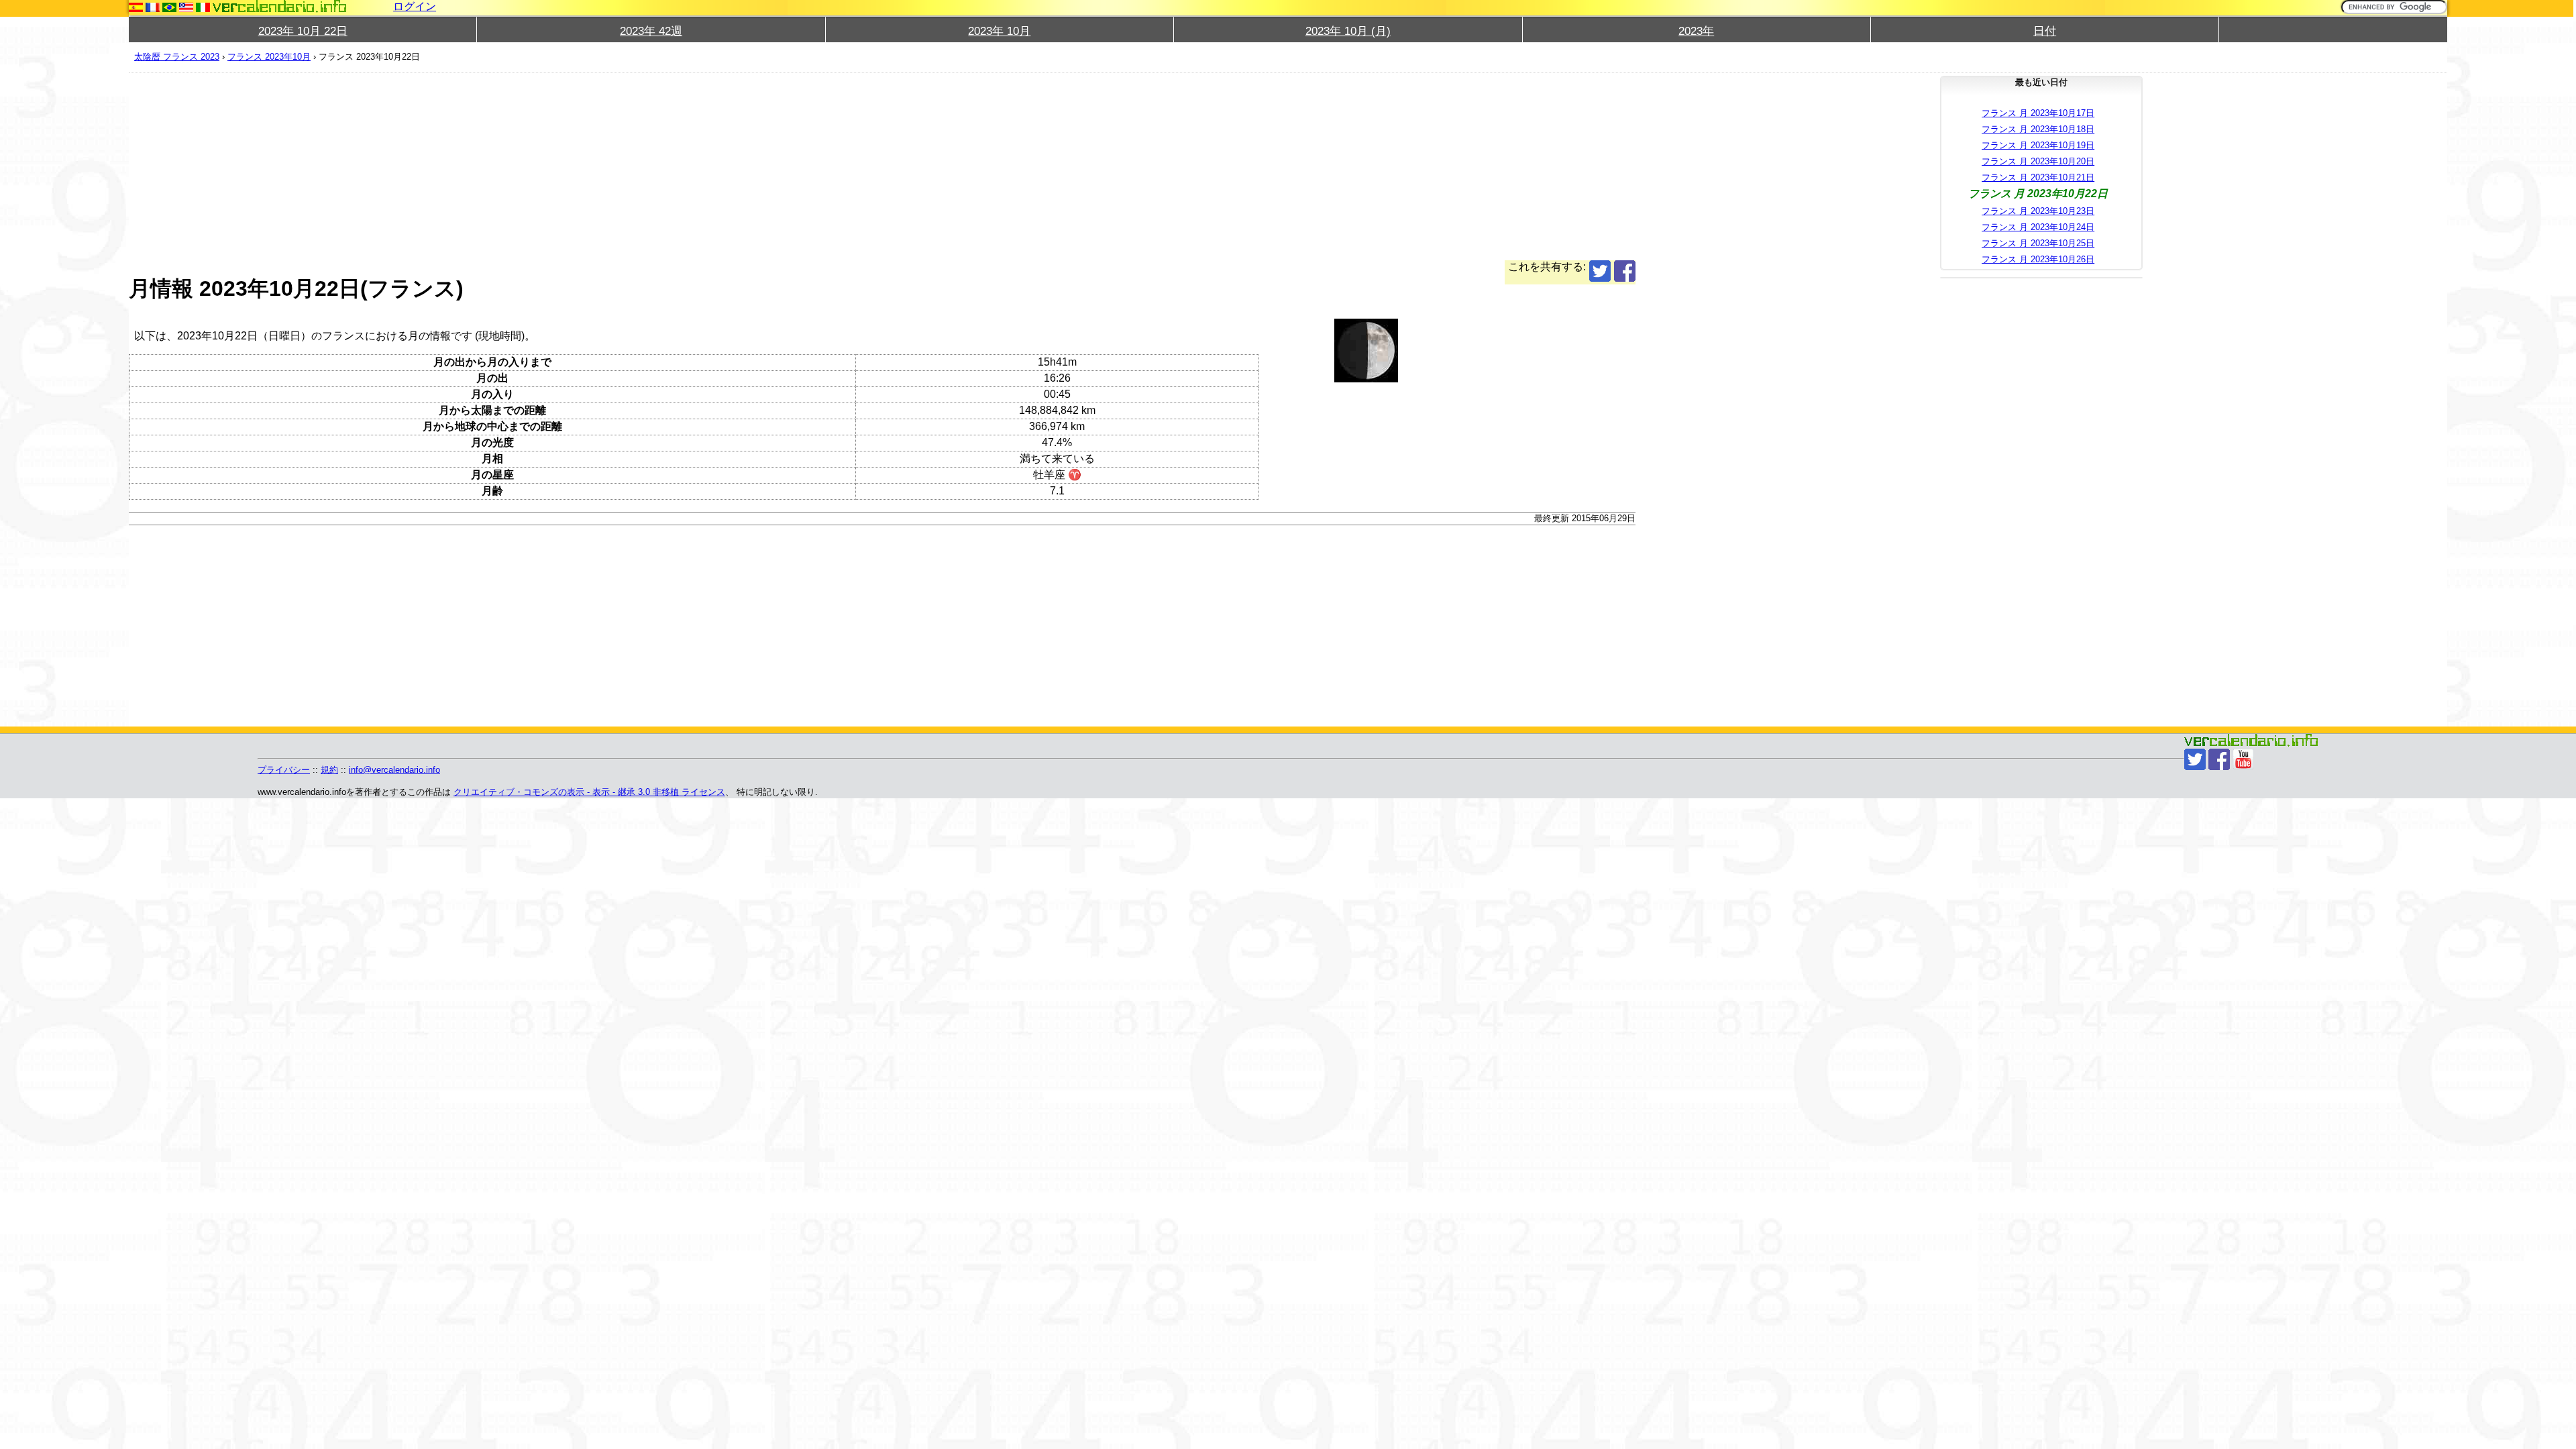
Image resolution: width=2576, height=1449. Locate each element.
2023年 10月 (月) (1348, 31)
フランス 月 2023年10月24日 (2038, 227)
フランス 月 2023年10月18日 (2038, 129)
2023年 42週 (651, 31)
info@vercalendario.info (394, 770)
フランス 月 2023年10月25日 (2038, 243)
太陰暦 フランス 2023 (177, 57)
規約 (329, 770)
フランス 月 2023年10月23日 (2038, 211)
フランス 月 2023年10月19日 (2038, 145)
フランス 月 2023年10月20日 (2038, 161)
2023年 (1696, 31)
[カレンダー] (280, 6)
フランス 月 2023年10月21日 (2038, 177)
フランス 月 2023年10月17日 (2038, 113)
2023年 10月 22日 (303, 31)
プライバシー (284, 770)
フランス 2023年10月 (269, 57)
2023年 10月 (999, 31)
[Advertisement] (531, 166)
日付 (2045, 31)
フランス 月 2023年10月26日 (2038, 259)
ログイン (415, 6)
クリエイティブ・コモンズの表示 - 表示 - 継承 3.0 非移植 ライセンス (589, 792)
